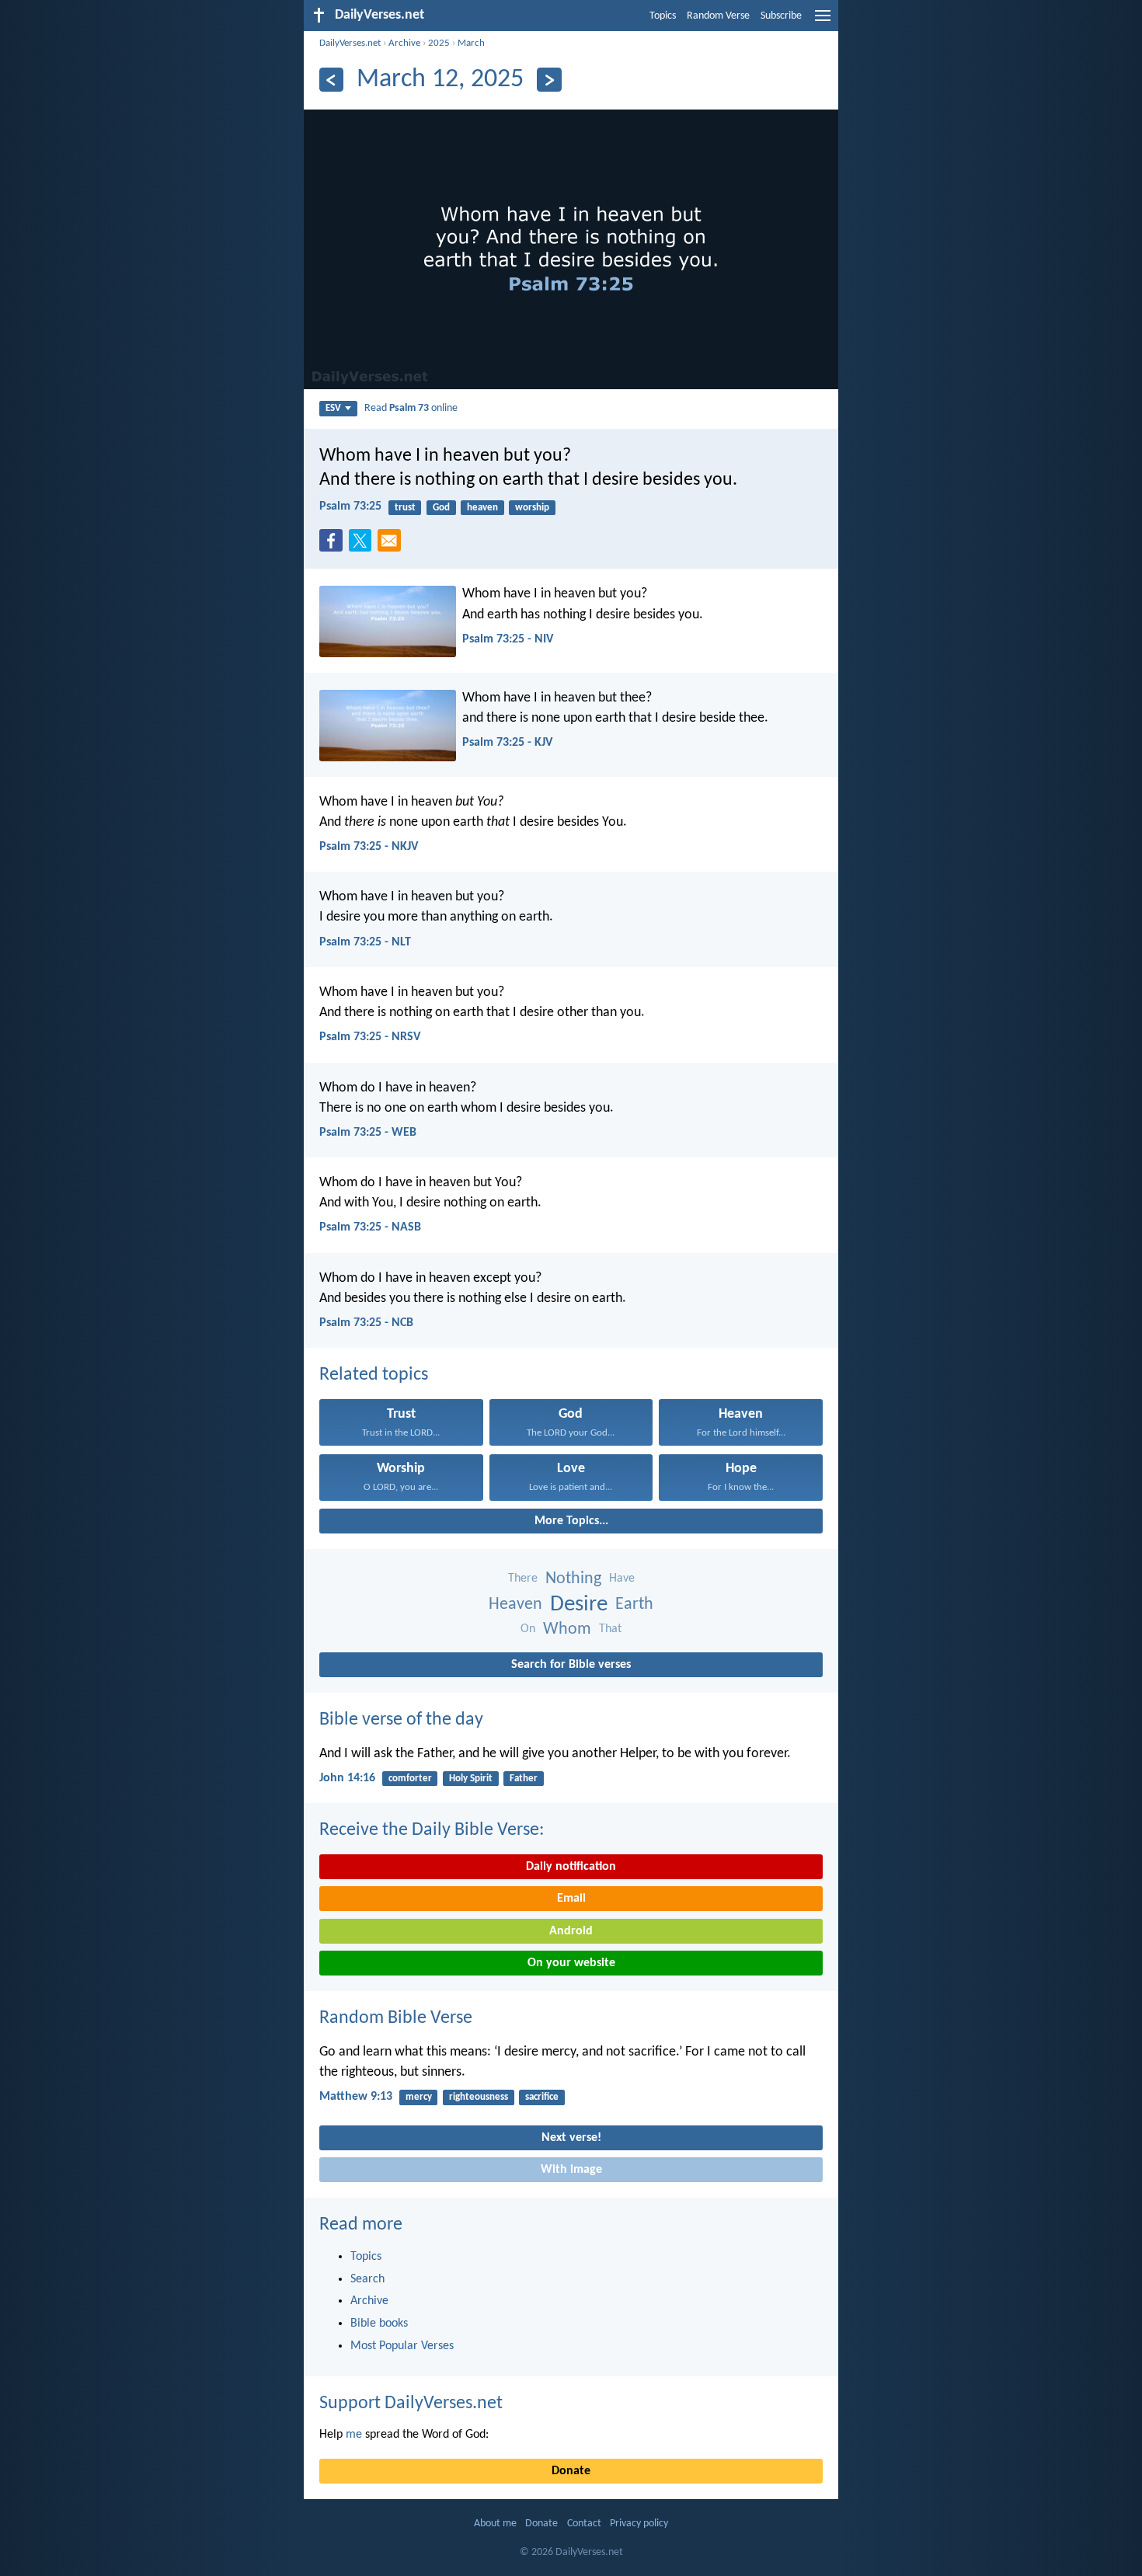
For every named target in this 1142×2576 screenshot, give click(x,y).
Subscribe (781, 16)
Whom (567, 1629)
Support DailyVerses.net (411, 2404)
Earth (634, 1605)
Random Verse (718, 16)
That (610, 1629)
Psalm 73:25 (350, 506)
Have (622, 1579)
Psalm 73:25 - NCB (366, 1323)
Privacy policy (639, 2524)
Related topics (374, 1375)
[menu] (823, 22)
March (471, 43)
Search (367, 2279)
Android (571, 1931)
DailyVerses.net (350, 43)
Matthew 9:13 (356, 2097)
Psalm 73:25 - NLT (365, 942)
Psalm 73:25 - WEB (368, 1133)
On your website (571, 1963)
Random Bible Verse (396, 2018)
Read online (411, 408)
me (354, 2435)
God (441, 508)
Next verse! (571, 2138)
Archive (404, 43)
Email (571, 1899)
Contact (584, 2524)
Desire (579, 1605)
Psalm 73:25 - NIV (508, 639)
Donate (571, 2471)
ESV (333, 408)
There (523, 1579)
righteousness (479, 2097)
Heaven (515, 1605)
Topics (663, 16)
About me (495, 2524)
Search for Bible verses (571, 1665)
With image (571, 2170)
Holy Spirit (471, 1779)
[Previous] (331, 80)
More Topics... (571, 1521)
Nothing (573, 1579)
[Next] (549, 80)
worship (532, 508)
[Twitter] (364, 545)
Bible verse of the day (401, 1720)
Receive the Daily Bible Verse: (432, 1830)
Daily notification (571, 1867)
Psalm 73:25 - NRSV (370, 1037)
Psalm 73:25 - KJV (507, 743)
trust (405, 508)
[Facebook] (334, 545)
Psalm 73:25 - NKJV (369, 847)
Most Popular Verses (402, 2346)
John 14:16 (347, 1778)
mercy (419, 2097)
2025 (439, 43)
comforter (410, 1779)
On (528, 1629)
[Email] (392, 545)
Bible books (379, 2324)
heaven (482, 508)
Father (524, 1779)
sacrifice (542, 2097)
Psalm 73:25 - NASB (370, 1227)
